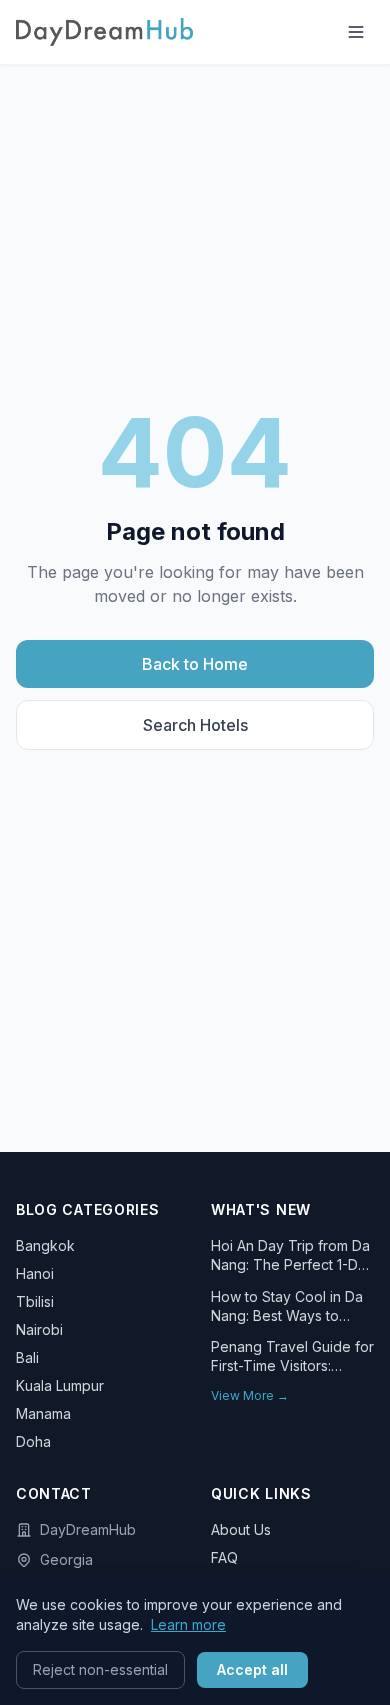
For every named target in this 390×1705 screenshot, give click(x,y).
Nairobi (39, 1329)
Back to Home (195, 664)
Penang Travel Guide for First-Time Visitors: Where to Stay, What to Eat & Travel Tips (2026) (292, 1357)
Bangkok (45, 1245)
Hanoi (35, 1273)
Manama (43, 1413)
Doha (33, 1441)
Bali (27, 1357)
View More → (250, 1395)
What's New (261, 1209)
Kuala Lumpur (60, 1385)
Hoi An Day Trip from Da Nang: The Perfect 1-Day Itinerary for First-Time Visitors (292, 1256)
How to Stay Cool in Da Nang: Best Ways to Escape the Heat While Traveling (287, 1307)
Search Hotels (195, 725)
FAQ (224, 1557)
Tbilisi (35, 1301)
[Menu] (356, 32)
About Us (241, 1529)
